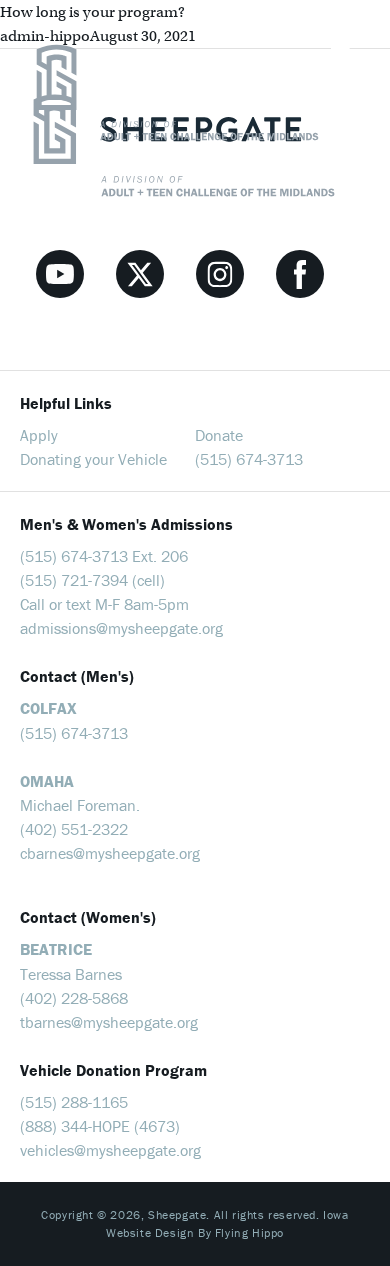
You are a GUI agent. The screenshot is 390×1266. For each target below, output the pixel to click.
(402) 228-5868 (74, 998)
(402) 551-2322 (74, 829)
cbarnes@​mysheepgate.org (110, 853)
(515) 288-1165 (74, 1102)
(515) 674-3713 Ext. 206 (104, 556)
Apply (39, 435)
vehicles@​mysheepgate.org (110, 1150)
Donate (219, 435)
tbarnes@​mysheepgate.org (109, 1022)
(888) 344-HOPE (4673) (100, 1126)
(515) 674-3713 (249, 459)
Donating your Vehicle (93, 459)
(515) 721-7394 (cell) (92, 580)
